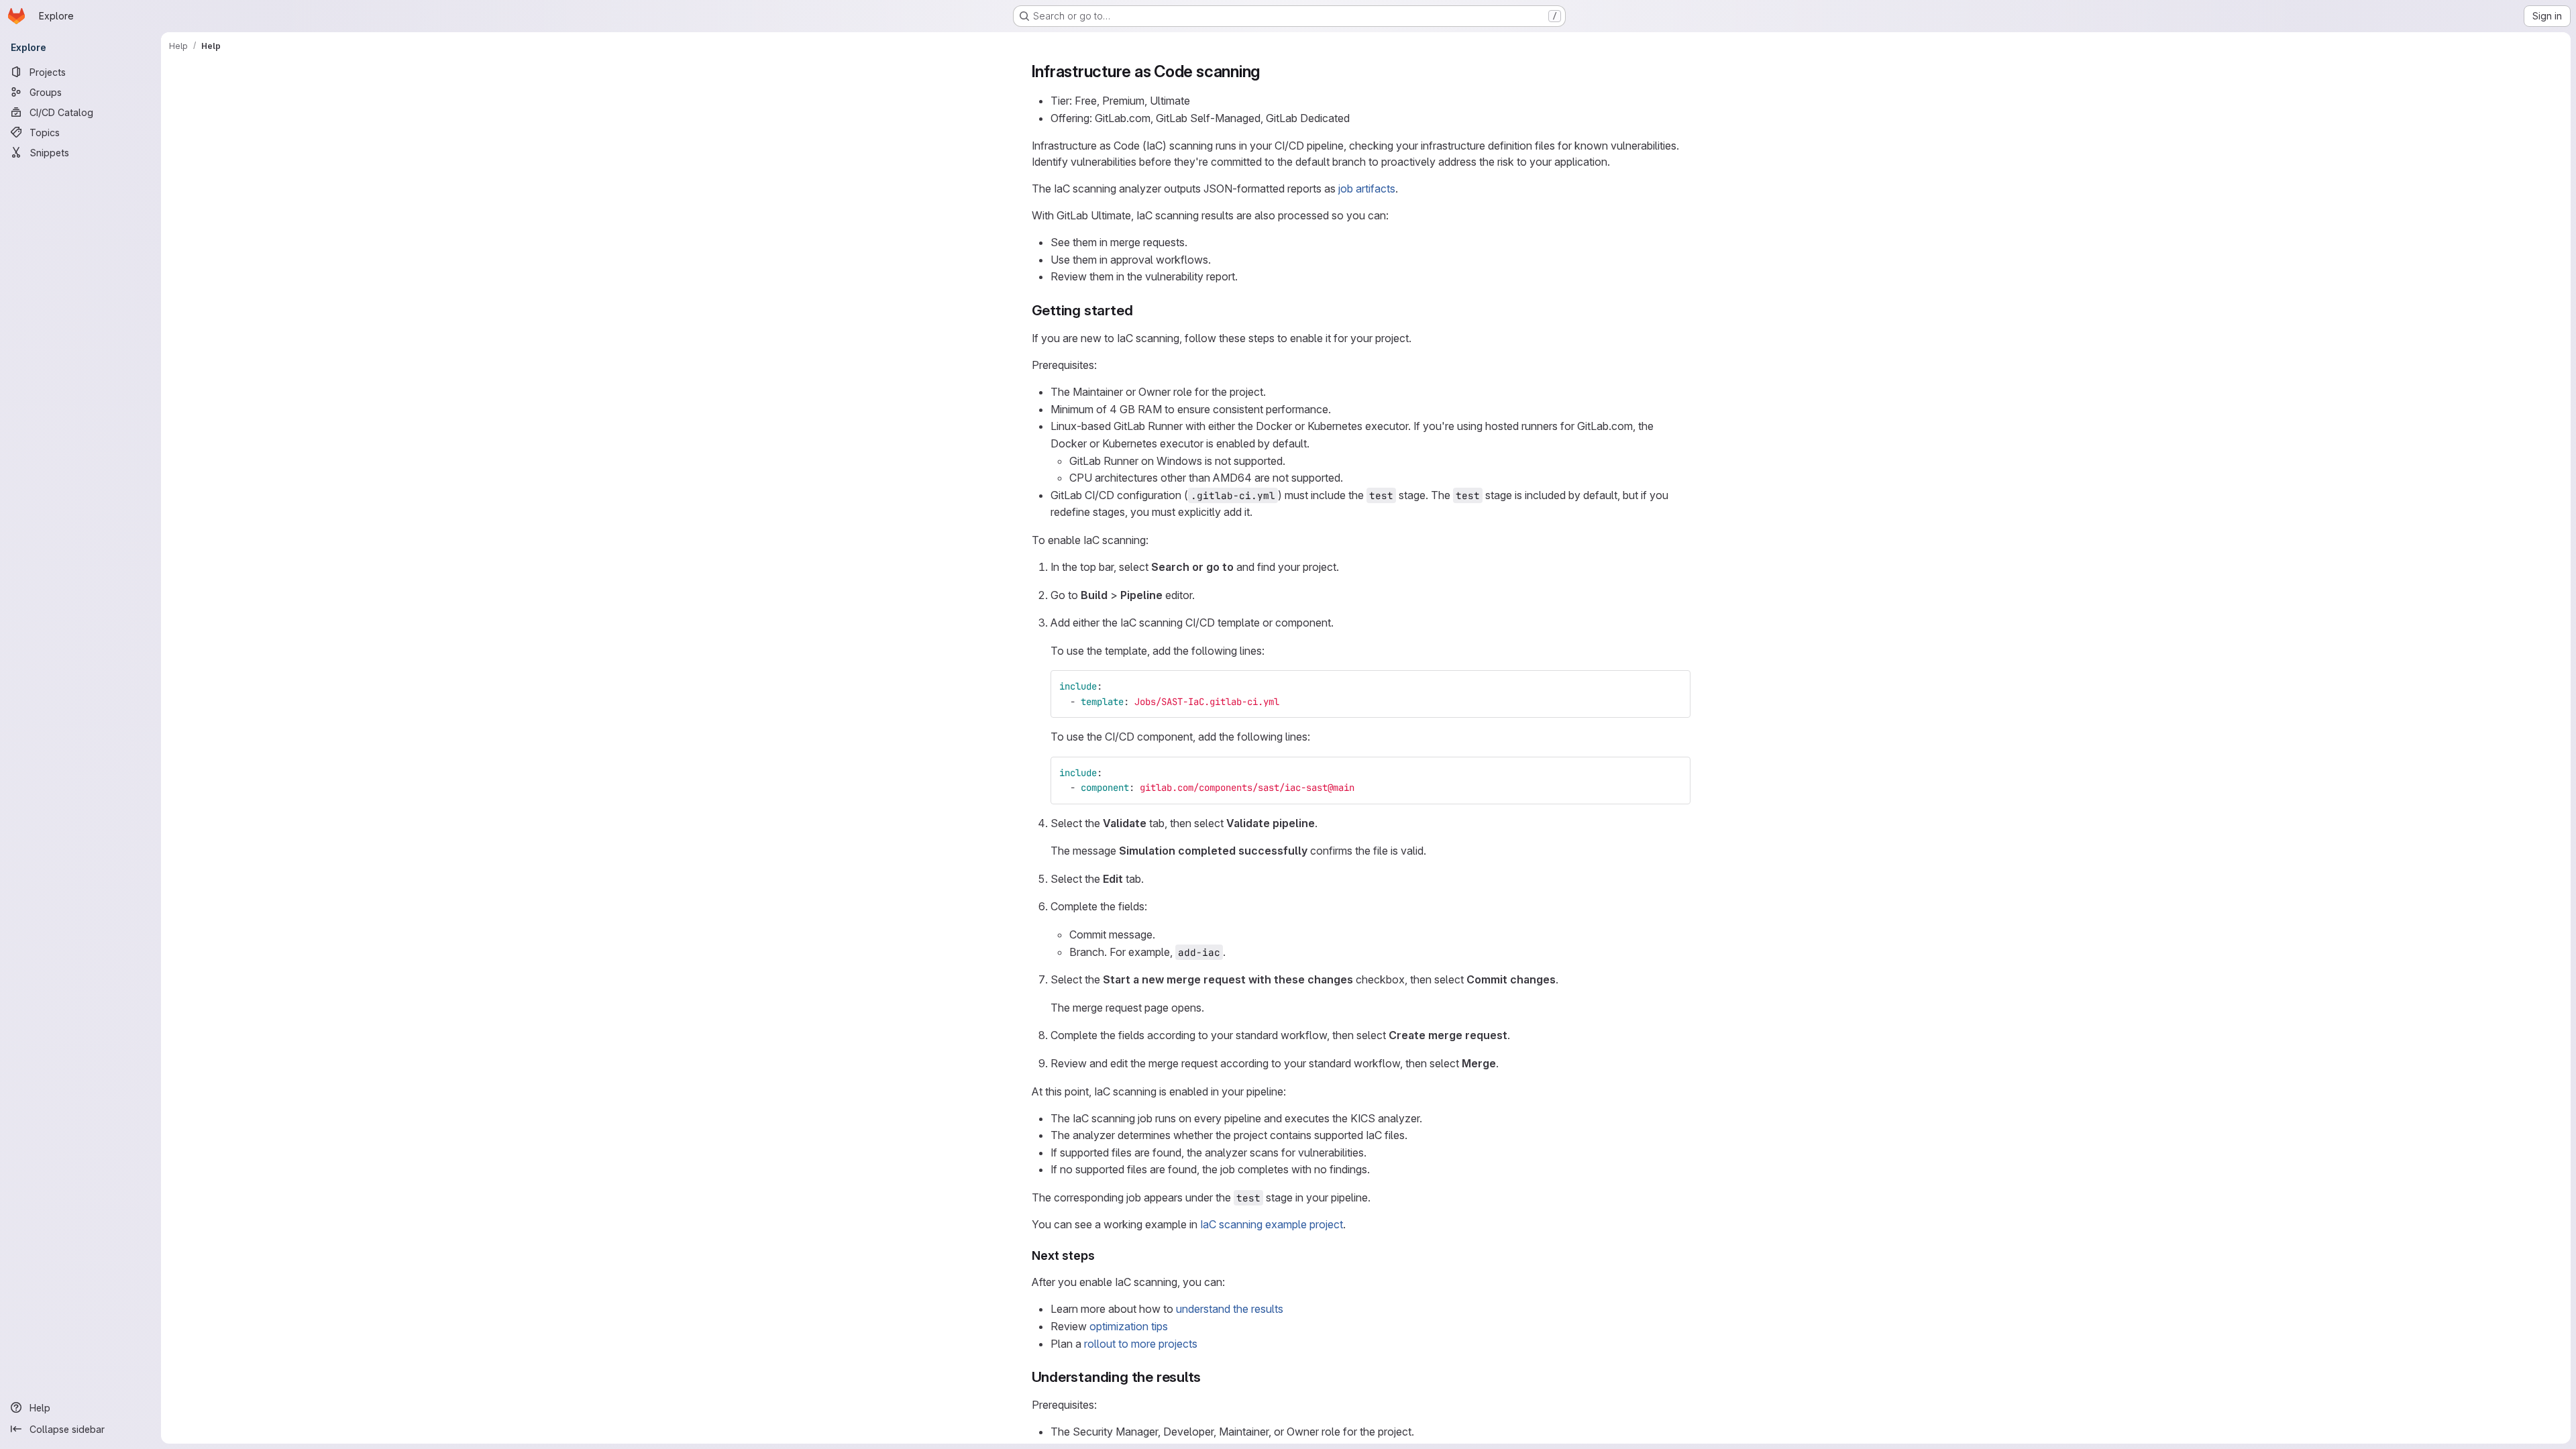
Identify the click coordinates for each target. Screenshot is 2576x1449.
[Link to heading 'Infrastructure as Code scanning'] (1269, 71)
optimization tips (1129, 1326)
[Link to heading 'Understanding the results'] (1209, 1377)
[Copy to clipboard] (1674, 686)
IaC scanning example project (1272, 1224)
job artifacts (1367, 189)
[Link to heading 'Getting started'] (1140, 310)
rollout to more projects (1141, 1344)
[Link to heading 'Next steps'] (1102, 1255)
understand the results (1230, 1309)
